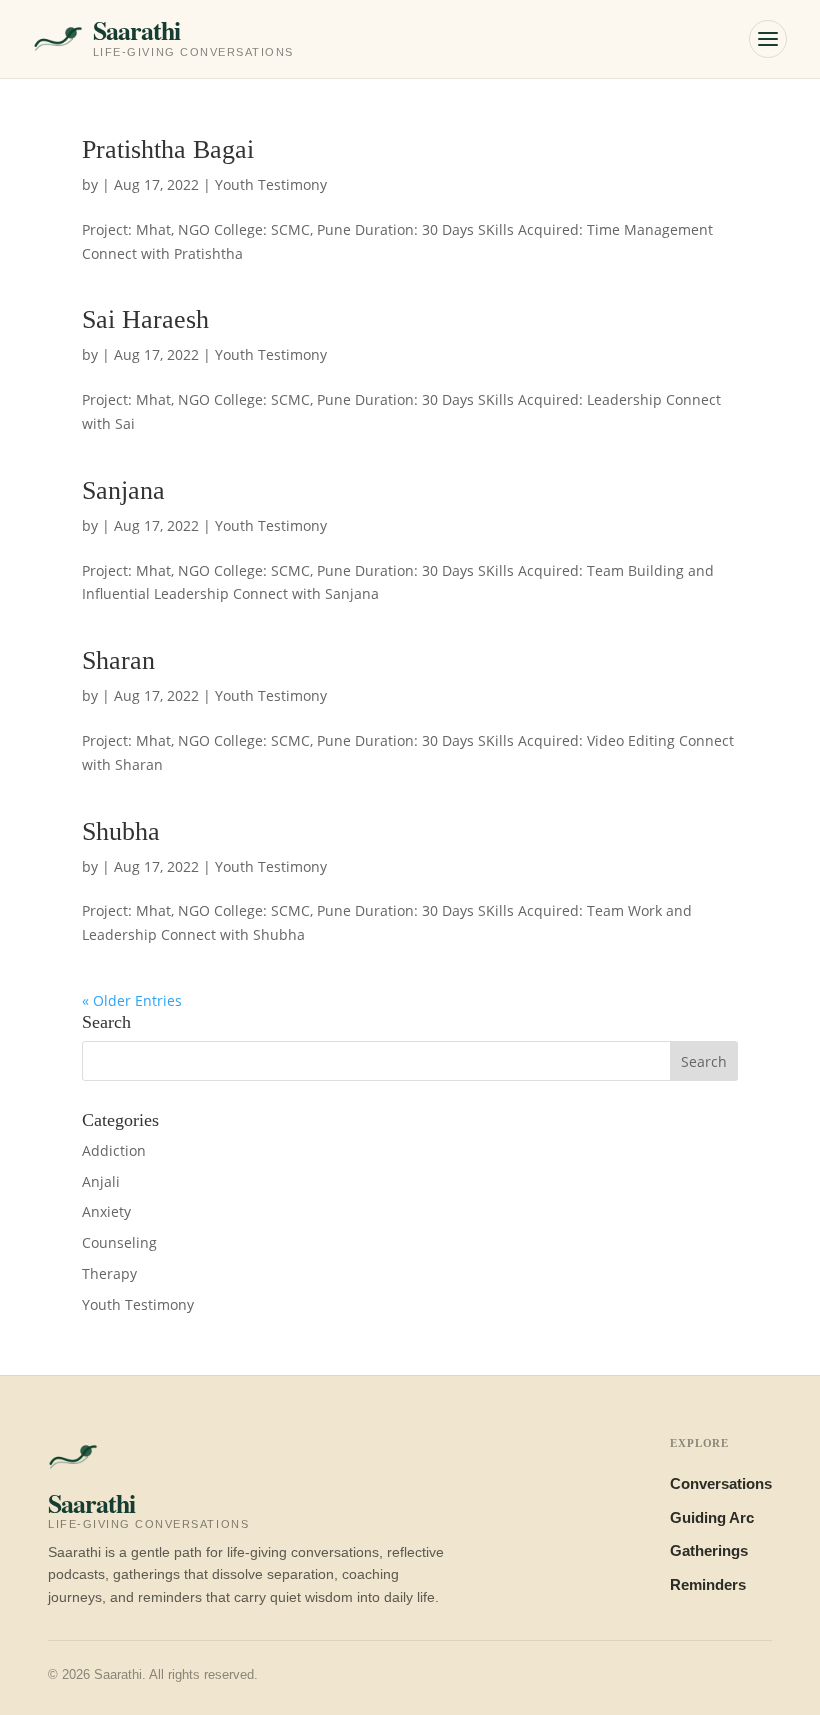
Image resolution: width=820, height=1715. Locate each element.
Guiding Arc (712, 1518)
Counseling (119, 1242)
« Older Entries (132, 1000)
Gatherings (709, 1551)
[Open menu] (768, 39)
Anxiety (106, 1211)
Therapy (109, 1273)
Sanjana (123, 490)
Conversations (721, 1484)
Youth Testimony (271, 184)
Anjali (101, 1181)
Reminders (708, 1585)
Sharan (118, 660)
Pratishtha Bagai (168, 149)
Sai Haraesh (145, 319)
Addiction (114, 1150)
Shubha (121, 831)
